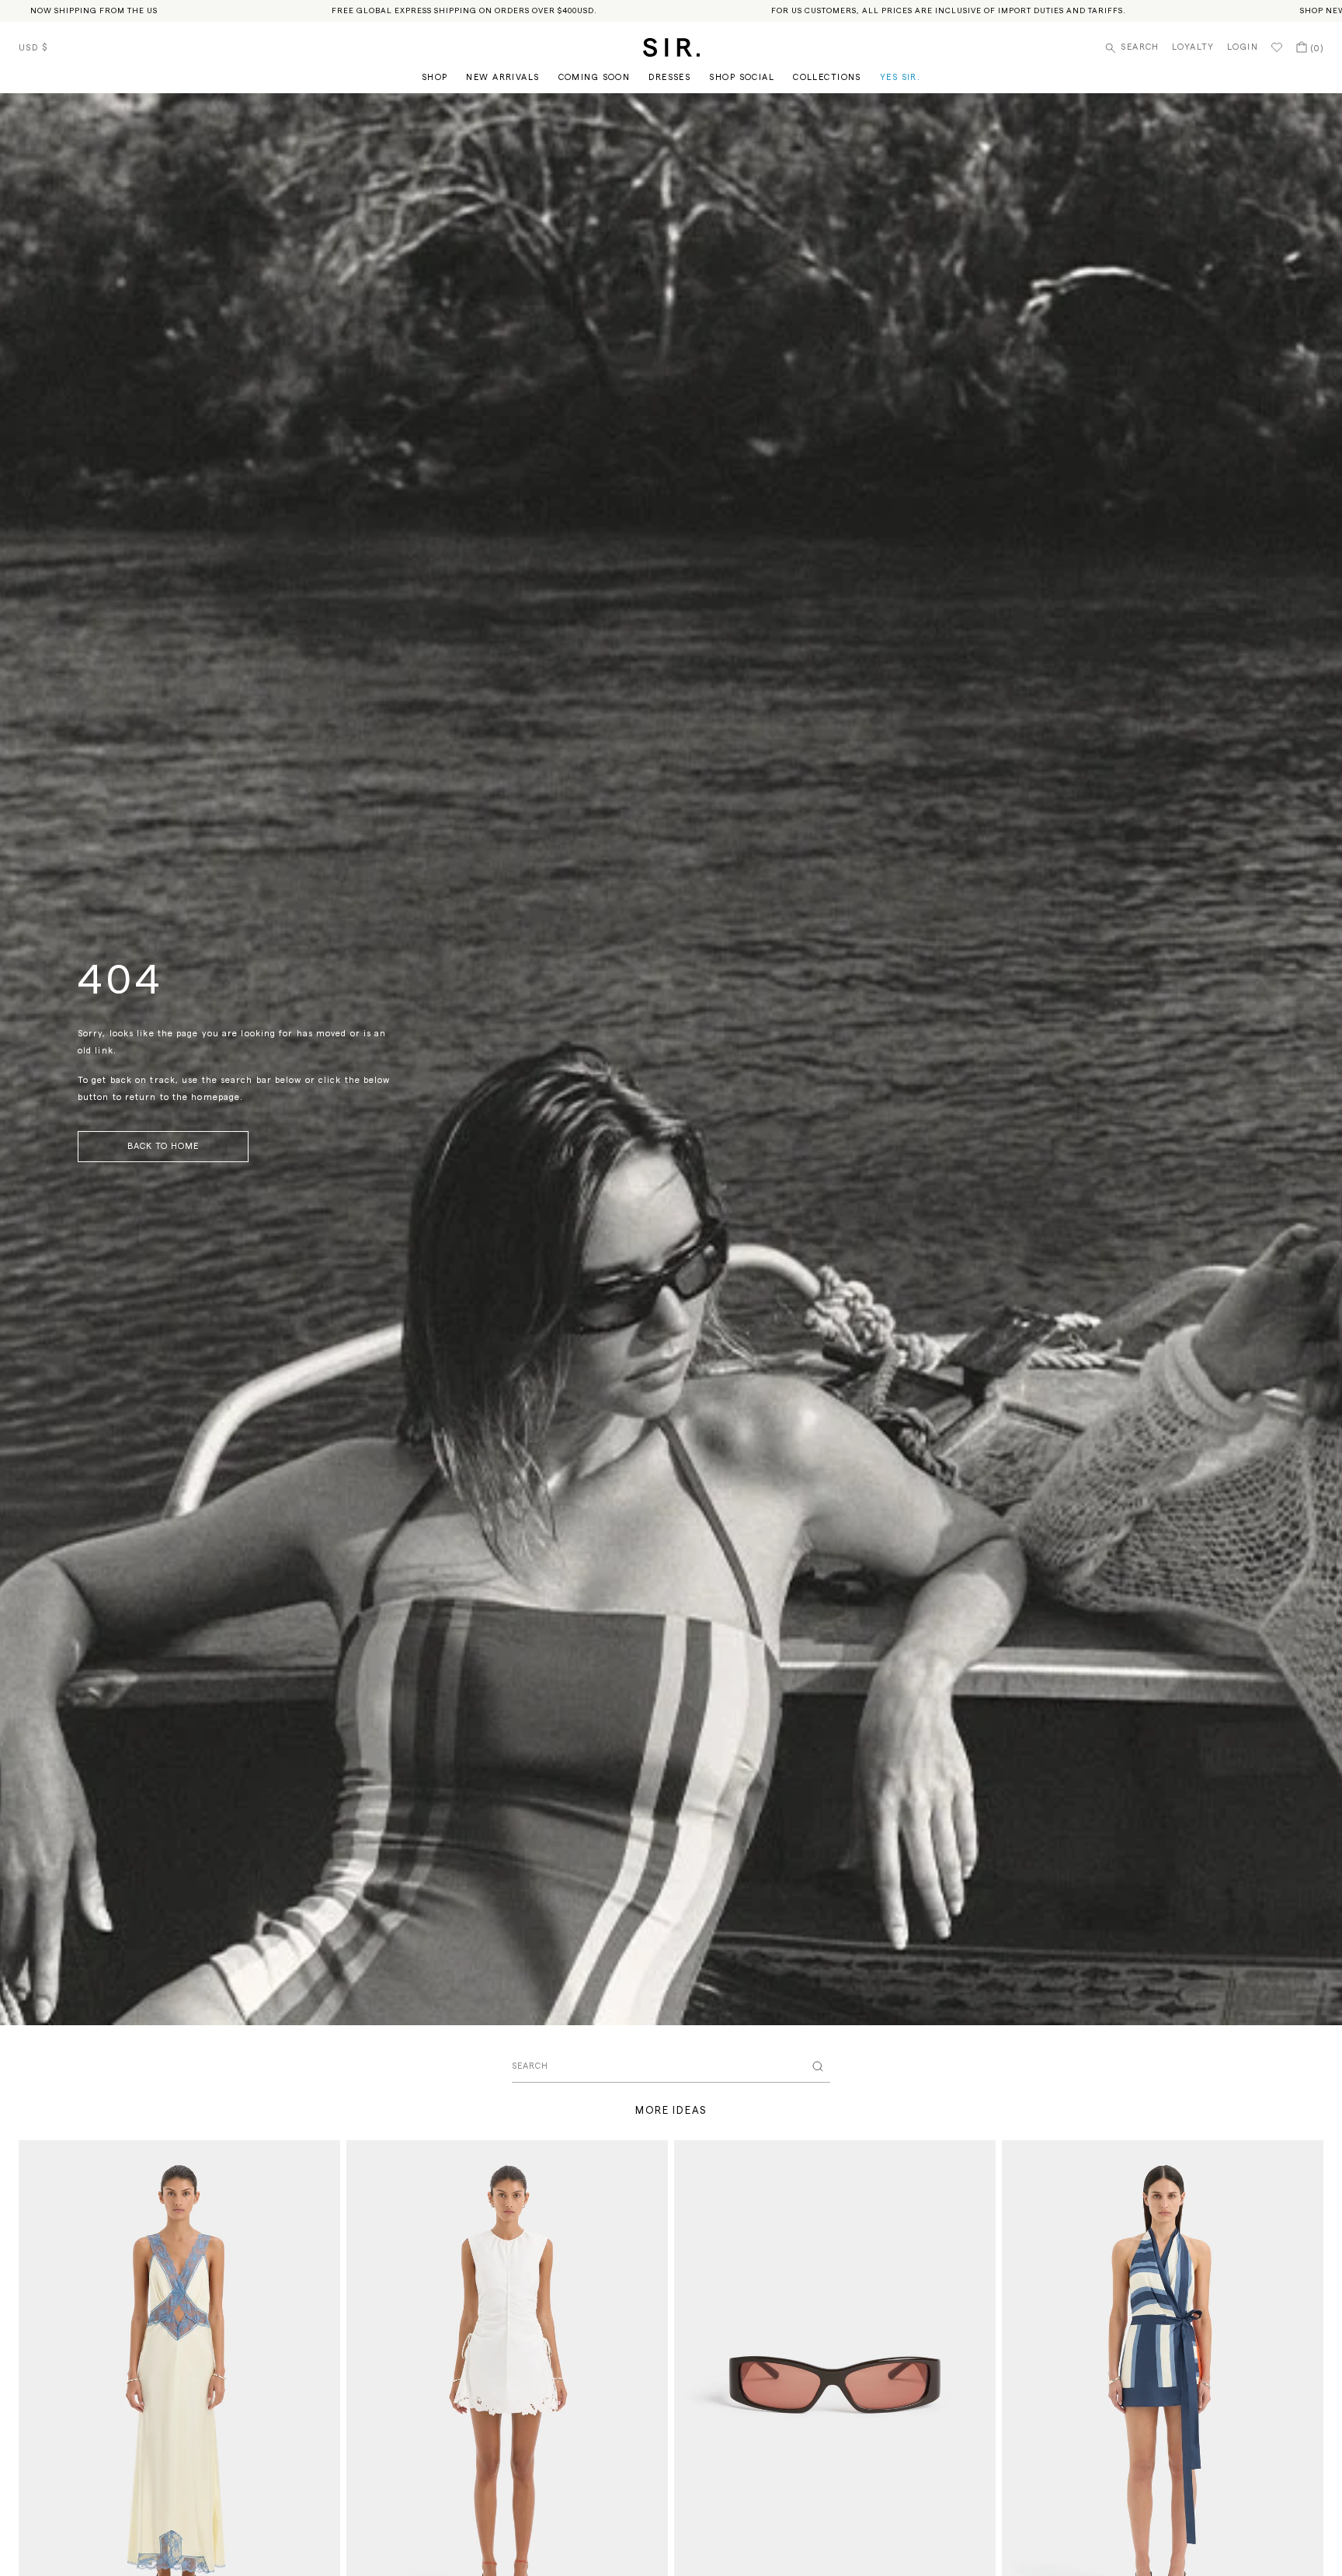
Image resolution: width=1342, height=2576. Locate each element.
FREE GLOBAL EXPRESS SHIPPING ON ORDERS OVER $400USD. (464, 11)
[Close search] (818, 2066)
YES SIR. (900, 77)
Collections (827, 77)
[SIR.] (671, 47)
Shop (435, 77)
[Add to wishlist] (322, 2159)
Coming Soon (595, 77)
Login (1243, 47)
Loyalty (1193, 47)
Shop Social (742, 77)
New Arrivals (502, 77)
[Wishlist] (1277, 47)
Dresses (669, 77)
